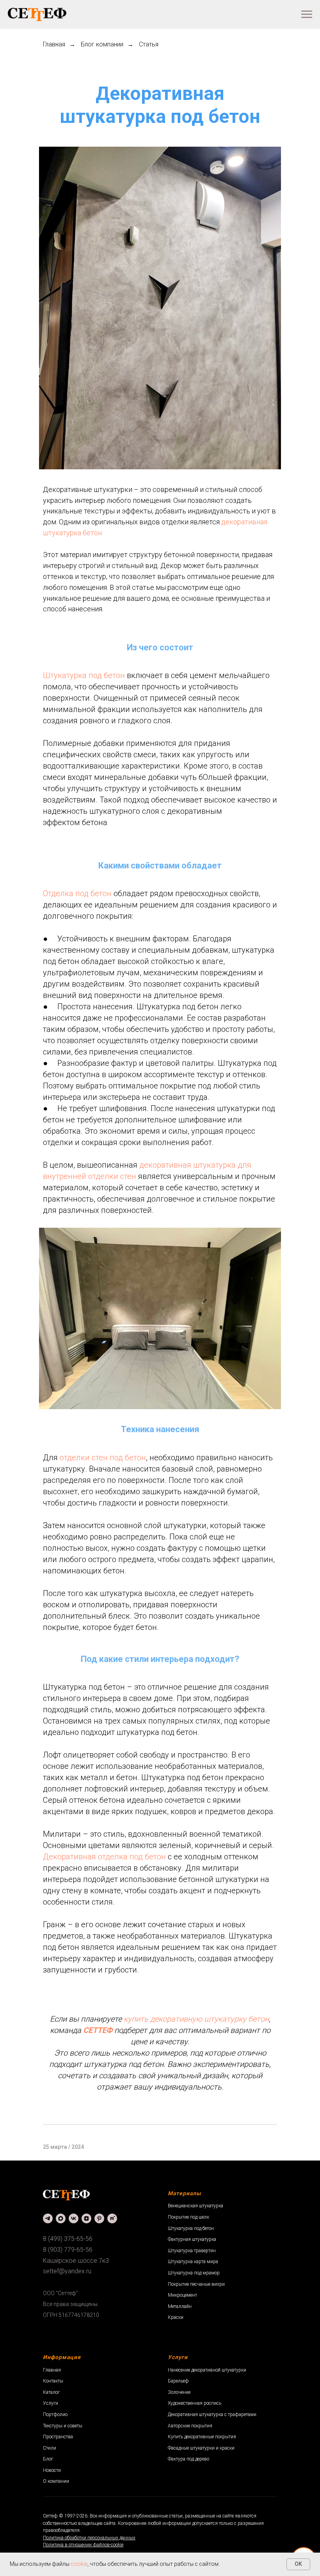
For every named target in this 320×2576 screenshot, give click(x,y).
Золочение (179, 2392)
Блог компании (102, 44)
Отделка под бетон (77, 893)
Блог (48, 2459)
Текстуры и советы (63, 2426)
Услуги (51, 2403)
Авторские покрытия (190, 2426)
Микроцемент (182, 2295)
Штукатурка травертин (192, 2251)
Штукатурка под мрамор (194, 2273)
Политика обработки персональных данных (89, 2538)
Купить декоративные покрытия (202, 2437)
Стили (50, 2448)
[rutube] (112, 2218)
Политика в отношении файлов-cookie (83, 2545)
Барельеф (178, 2381)
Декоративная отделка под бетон (104, 1857)
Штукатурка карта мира (193, 2262)
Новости (52, 2470)
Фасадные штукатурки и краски (201, 2448)
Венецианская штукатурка (196, 2206)
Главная (54, 44)
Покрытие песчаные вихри (196, 2284)
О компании (56, 2481)
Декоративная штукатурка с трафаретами (212, 2414)
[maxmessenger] (61, 2218)
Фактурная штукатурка (192, 2239)
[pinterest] (99, 2218)
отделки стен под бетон (103, 1458)
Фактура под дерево (188, 2459)
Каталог (51, 2392)
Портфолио (55, 2414)
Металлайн (180, 2306)
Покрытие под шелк (188, 2217)
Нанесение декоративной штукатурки (207, 2370)
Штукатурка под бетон (84, 675)
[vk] (74, 2218)
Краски (176, 2317)
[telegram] (48, 2218)
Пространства (58, 2437)
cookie (79, 2564)
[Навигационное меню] (307, 14)
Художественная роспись (195, 2403)
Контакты (53, 2381)
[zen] (86, 2218)
